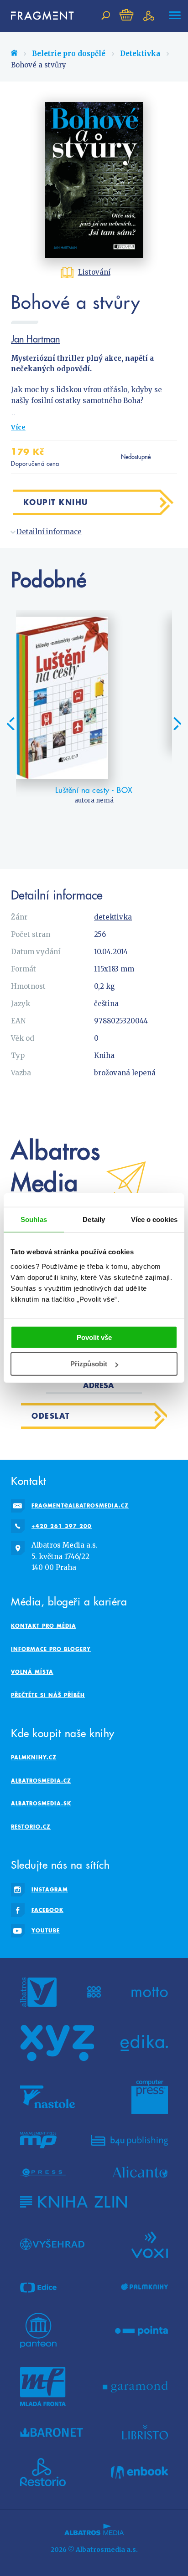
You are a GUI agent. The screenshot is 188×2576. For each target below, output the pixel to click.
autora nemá (94, 800)
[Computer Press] (150, 2097)
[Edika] (144, 2043)
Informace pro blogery (51, 1649)
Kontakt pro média (44, 1626)
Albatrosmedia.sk (41, 1803)
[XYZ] (57, 2043)
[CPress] (43, 2172)
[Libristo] (145, 2432)
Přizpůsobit (89, 1364)
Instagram (50, 1889)
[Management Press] (38, 2140)
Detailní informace (49, 532)
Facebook (47, 1910)
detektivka (113, 917)
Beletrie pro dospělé (69, 54)
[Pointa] (142, 2331)
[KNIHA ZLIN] (73, 2202)
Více (18, 427)
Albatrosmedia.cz (41, 1781)
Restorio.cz (31, 1827)
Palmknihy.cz (34, 1757)
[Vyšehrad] (52, 2244)
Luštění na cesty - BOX (94, 790)
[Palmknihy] (145, 2287)
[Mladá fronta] (43, 2387)
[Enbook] (139, 2472)
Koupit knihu (56, 502)
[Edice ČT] (38, 2287)
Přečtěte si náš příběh (48, 1695)
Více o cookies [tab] (154, 1219)
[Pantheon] (38, 2331)
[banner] (38, 16)
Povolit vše (94, 1337)
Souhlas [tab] (34, 1219)
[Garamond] (135, 2387)
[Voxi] (150, 2244)
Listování (94, 272)
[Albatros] (38, 1992)
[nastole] (47, 2097)
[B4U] (129, 2140)
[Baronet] (52, 2432)
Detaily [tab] (94, 1219)
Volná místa (32, 1672)
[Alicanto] (140, 2172)
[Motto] (150, 1992)
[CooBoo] (94, 1992)
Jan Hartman (35, 339)
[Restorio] (43, 2472)
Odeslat (51, 1416)
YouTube (46, 1930)
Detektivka (140, 54)
